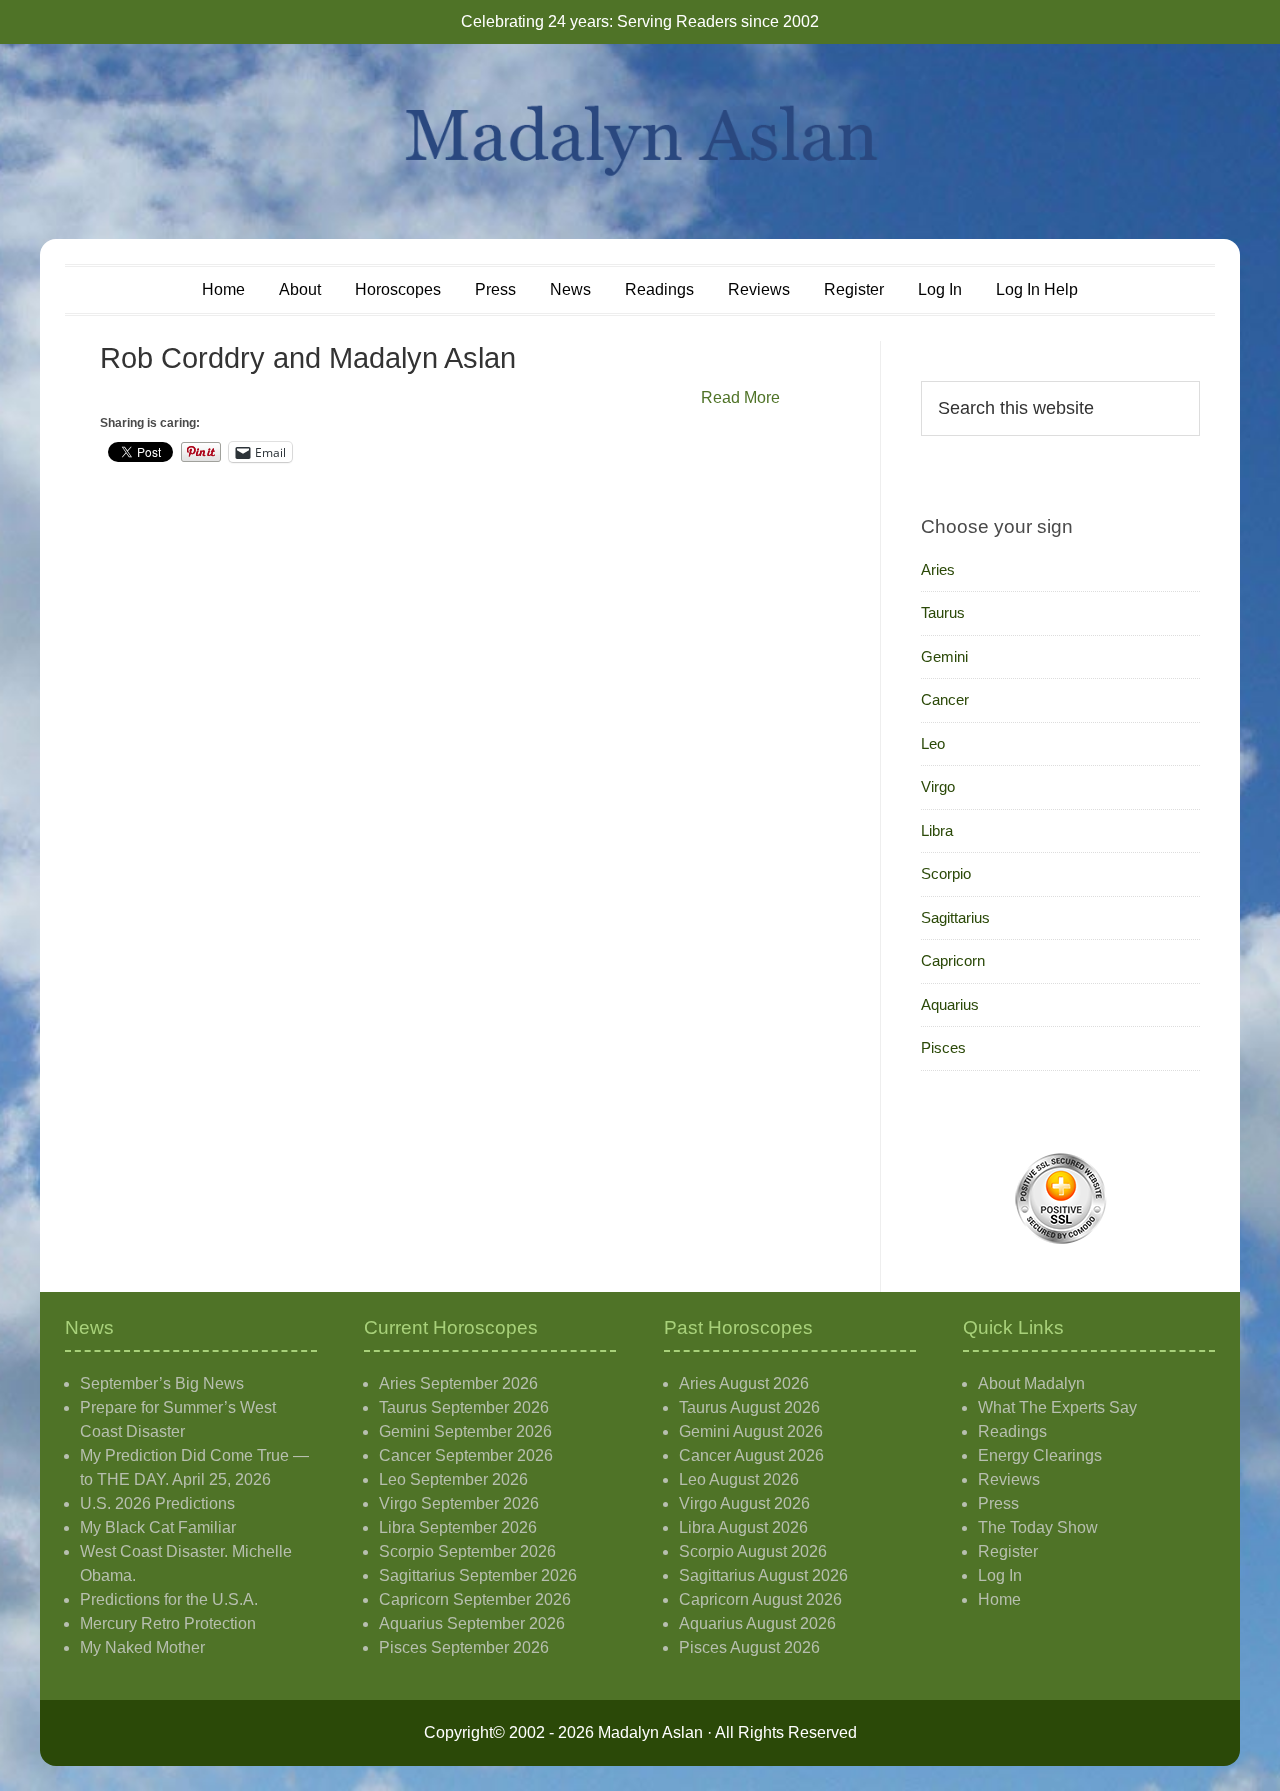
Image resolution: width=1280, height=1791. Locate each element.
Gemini (944, 656)
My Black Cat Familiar (158, 1527)
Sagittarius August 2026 (763, 1575)
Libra (937, 830)
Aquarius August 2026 (757, 1623)
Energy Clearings (1040, 1455)
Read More (740, 397)
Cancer (945, 699)
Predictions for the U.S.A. (169, 1599)
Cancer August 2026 (751, 1455)
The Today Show (1038, 1527)
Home (999, 1599)
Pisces (943, 1047)
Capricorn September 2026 (475, 1599)
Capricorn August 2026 (760, 1599)
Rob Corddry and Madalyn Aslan (308, 358)
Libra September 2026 (458, 1527)
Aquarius (950, 1004)
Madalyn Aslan (640, 141)
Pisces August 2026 (749, 1647)
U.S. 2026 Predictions (157, 1503)
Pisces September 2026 (464, 1647)
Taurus (943, 612)
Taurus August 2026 (749, 1407)
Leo (933, 743)
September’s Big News (162, 1383)
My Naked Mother (142, 1647)
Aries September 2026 (458, 1383)
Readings (1012, 1431)
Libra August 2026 (743, 1527)
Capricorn (953, 960)
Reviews (1009, 1479)
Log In (1000, 1575)
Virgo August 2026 (744, 1503)
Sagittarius (955, 917)
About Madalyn (1031, 1383)
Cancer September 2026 (466, 1455)
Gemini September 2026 (465, 1431)
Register (1008, 1551)
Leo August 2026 (739, 1479)
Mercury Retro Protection (168, 1623)
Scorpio (946, 873)
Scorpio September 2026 (467, 1551)
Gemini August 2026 (751, 1431)
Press (998, 1503)
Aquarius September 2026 (472, 1623)
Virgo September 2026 (459, 1503)
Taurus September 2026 (464, 1407)
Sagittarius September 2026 (478, 1575)
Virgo (938, 786)
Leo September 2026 (453, 1479)
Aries (938, 569)
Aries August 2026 (744, 1383)
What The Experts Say (1057, 1407)
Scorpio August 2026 (753, 1551)
